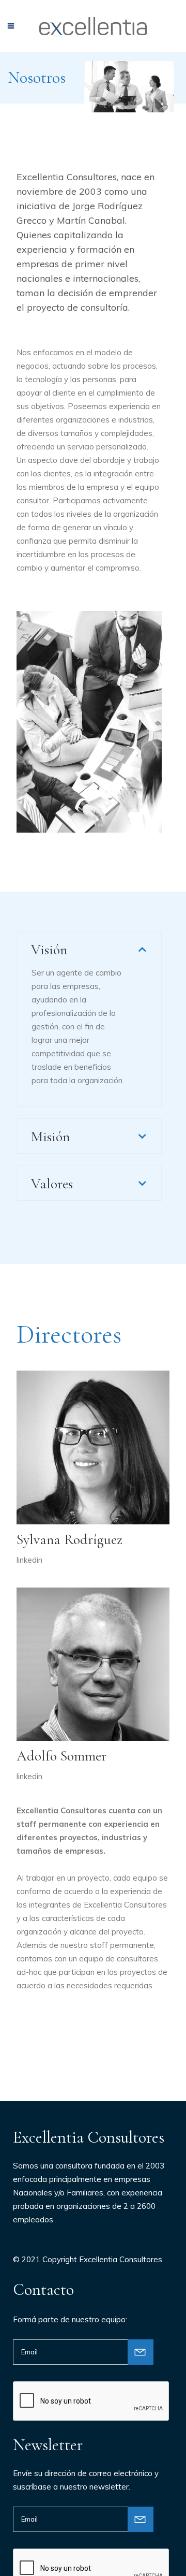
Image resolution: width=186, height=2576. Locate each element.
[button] (89, 949)
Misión (50, 1137)
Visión (49, 950)
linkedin (29, 1560)
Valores (52, 1184)
